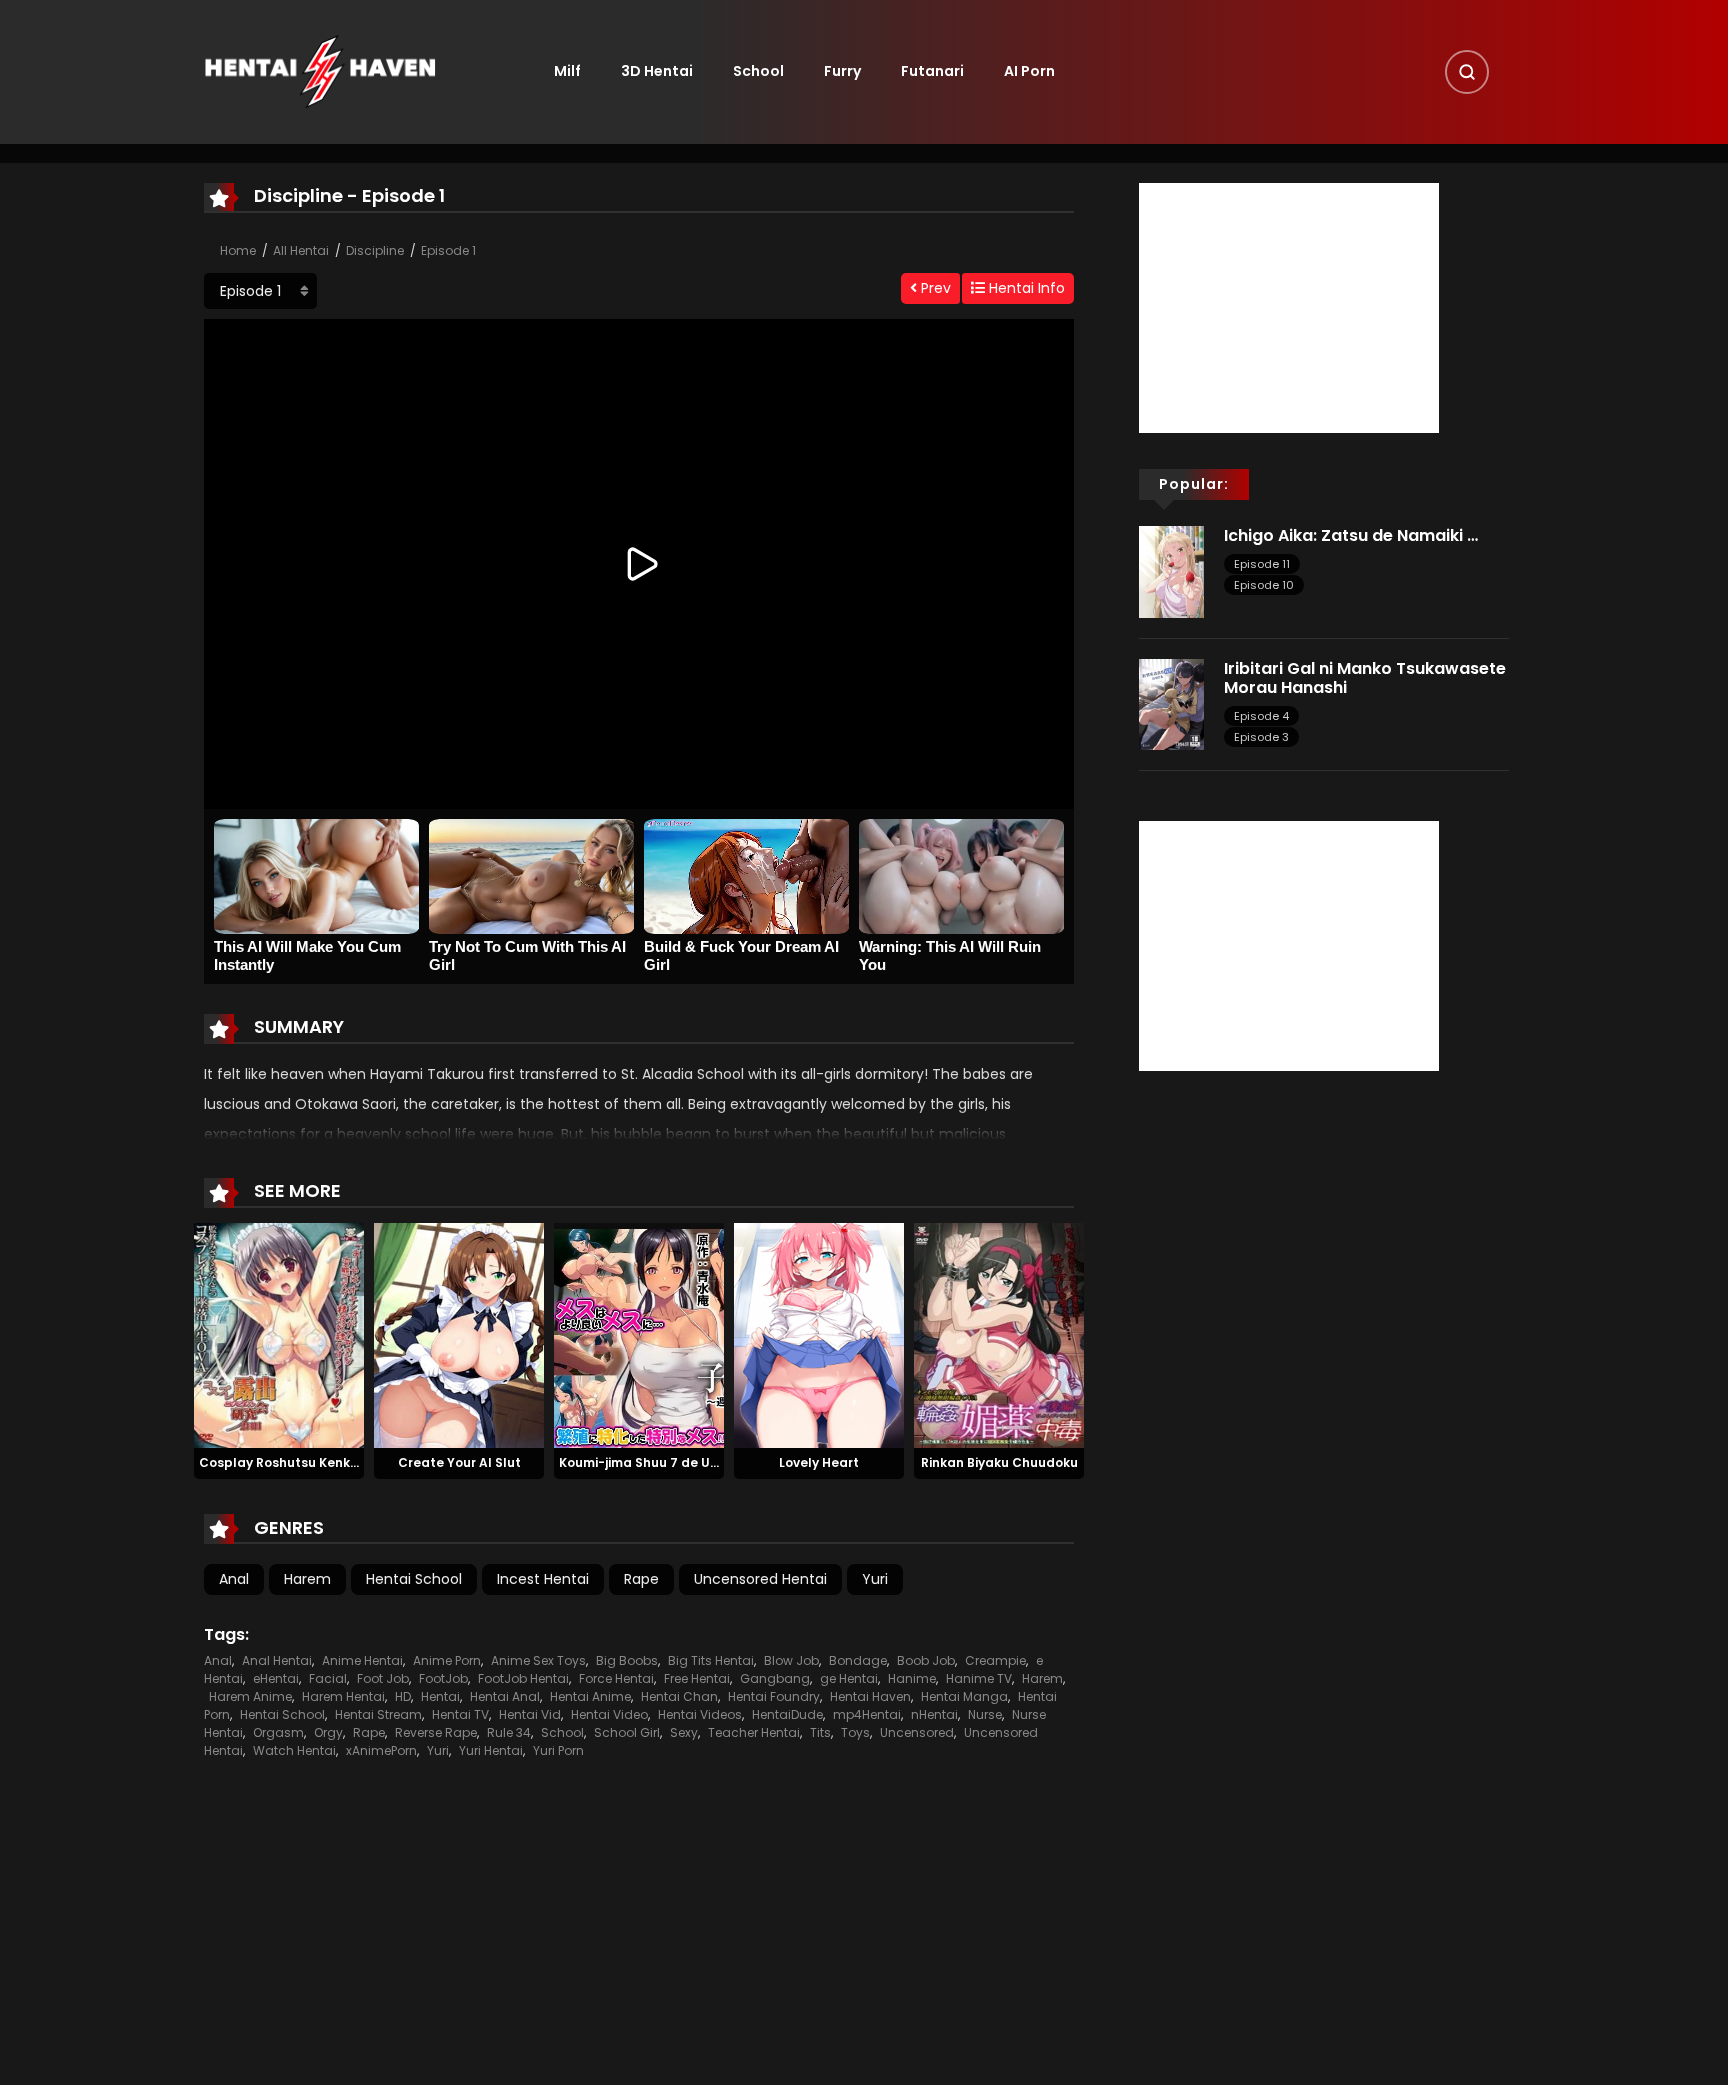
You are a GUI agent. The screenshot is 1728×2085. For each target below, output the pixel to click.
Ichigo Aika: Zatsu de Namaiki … (1351, 535)
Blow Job (791, 1660)
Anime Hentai (362, 1660)
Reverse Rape (436, 1732)
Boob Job (926, 1660)
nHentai (934, 1714)
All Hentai (301, 250)
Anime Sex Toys (538, 1660)
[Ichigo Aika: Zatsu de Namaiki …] (1171, 571)
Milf (567, 71)
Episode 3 (1261, 737)
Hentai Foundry (774, 1696)
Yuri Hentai (491, 1750)
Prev (934, 288)
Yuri (875, 1579)
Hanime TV (979, 1678)
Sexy (684, 1732)
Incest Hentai (543, 1579)
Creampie (995, 1660)
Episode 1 (448, 250)
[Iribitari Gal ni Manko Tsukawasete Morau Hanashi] (1171, 703)
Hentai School (414, 1579)
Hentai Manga (964, 1696)
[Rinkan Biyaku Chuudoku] (999, 1334)
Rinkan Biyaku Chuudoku (999, 1462)
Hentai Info (1025, 288)
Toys (855, 1732)
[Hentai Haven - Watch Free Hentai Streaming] (320, 71)
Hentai (440, 1696)
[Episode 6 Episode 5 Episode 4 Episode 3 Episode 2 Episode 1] (260, 291)
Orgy (328, 1732)
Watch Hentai (294, 1750)
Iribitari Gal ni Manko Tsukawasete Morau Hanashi (1365, 678)
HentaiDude (787, 1714)
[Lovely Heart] (819, 1334)
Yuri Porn (558, 1750)
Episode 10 (1264, 585)
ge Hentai (849, 1678)
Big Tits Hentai (711, 1660)
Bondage (858, 1660)
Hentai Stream (378, 1714)
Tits (820, 1732)
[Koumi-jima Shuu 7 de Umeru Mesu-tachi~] (639, 1334)
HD (403, 1696)
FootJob (443, 1678)
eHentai (276, 1678)
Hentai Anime (590, 1696)
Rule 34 (509, 1732)
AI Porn (1029, 71)
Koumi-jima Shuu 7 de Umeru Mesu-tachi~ (693, 1462)
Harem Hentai (343, 1696)
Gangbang (775, 1678)
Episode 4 (1261, 716)
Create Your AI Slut (459, 1462)
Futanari (932, 71)
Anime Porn (447, 1660)
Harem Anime (250, 1696)
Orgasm (278, 1732)
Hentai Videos (700, 1714)
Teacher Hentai (754, 1732)
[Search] (1467, 72)
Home (238, 250)
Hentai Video (609, 1714)
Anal (234, 1579)
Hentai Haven (870, 1696)
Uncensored (917, 1732)
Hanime (912, 1678)
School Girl (627, 1732)
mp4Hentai (867, 1714)
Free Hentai (697, 1678)
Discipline (375, 250)
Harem (307, 1579)
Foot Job (383, 1678)
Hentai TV (460, 1714)
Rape (641, 1579)
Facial (328, 1678)
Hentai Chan (679, 1696)
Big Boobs (627, 1660)
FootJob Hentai (523, 1678)
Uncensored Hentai (760, 1579)
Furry (842, 71)
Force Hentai (616, 1678)
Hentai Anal (505, 1696)
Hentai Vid (530, 1714)
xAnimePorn (381, 1750)
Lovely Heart (819, 1462)
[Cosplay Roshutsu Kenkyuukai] (279, 1334)
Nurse (985, 1714)
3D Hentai (657, 71)
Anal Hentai (277, 1660)
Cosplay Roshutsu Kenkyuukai (295, 1462)
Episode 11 (1262, 564)
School (758, 71)
